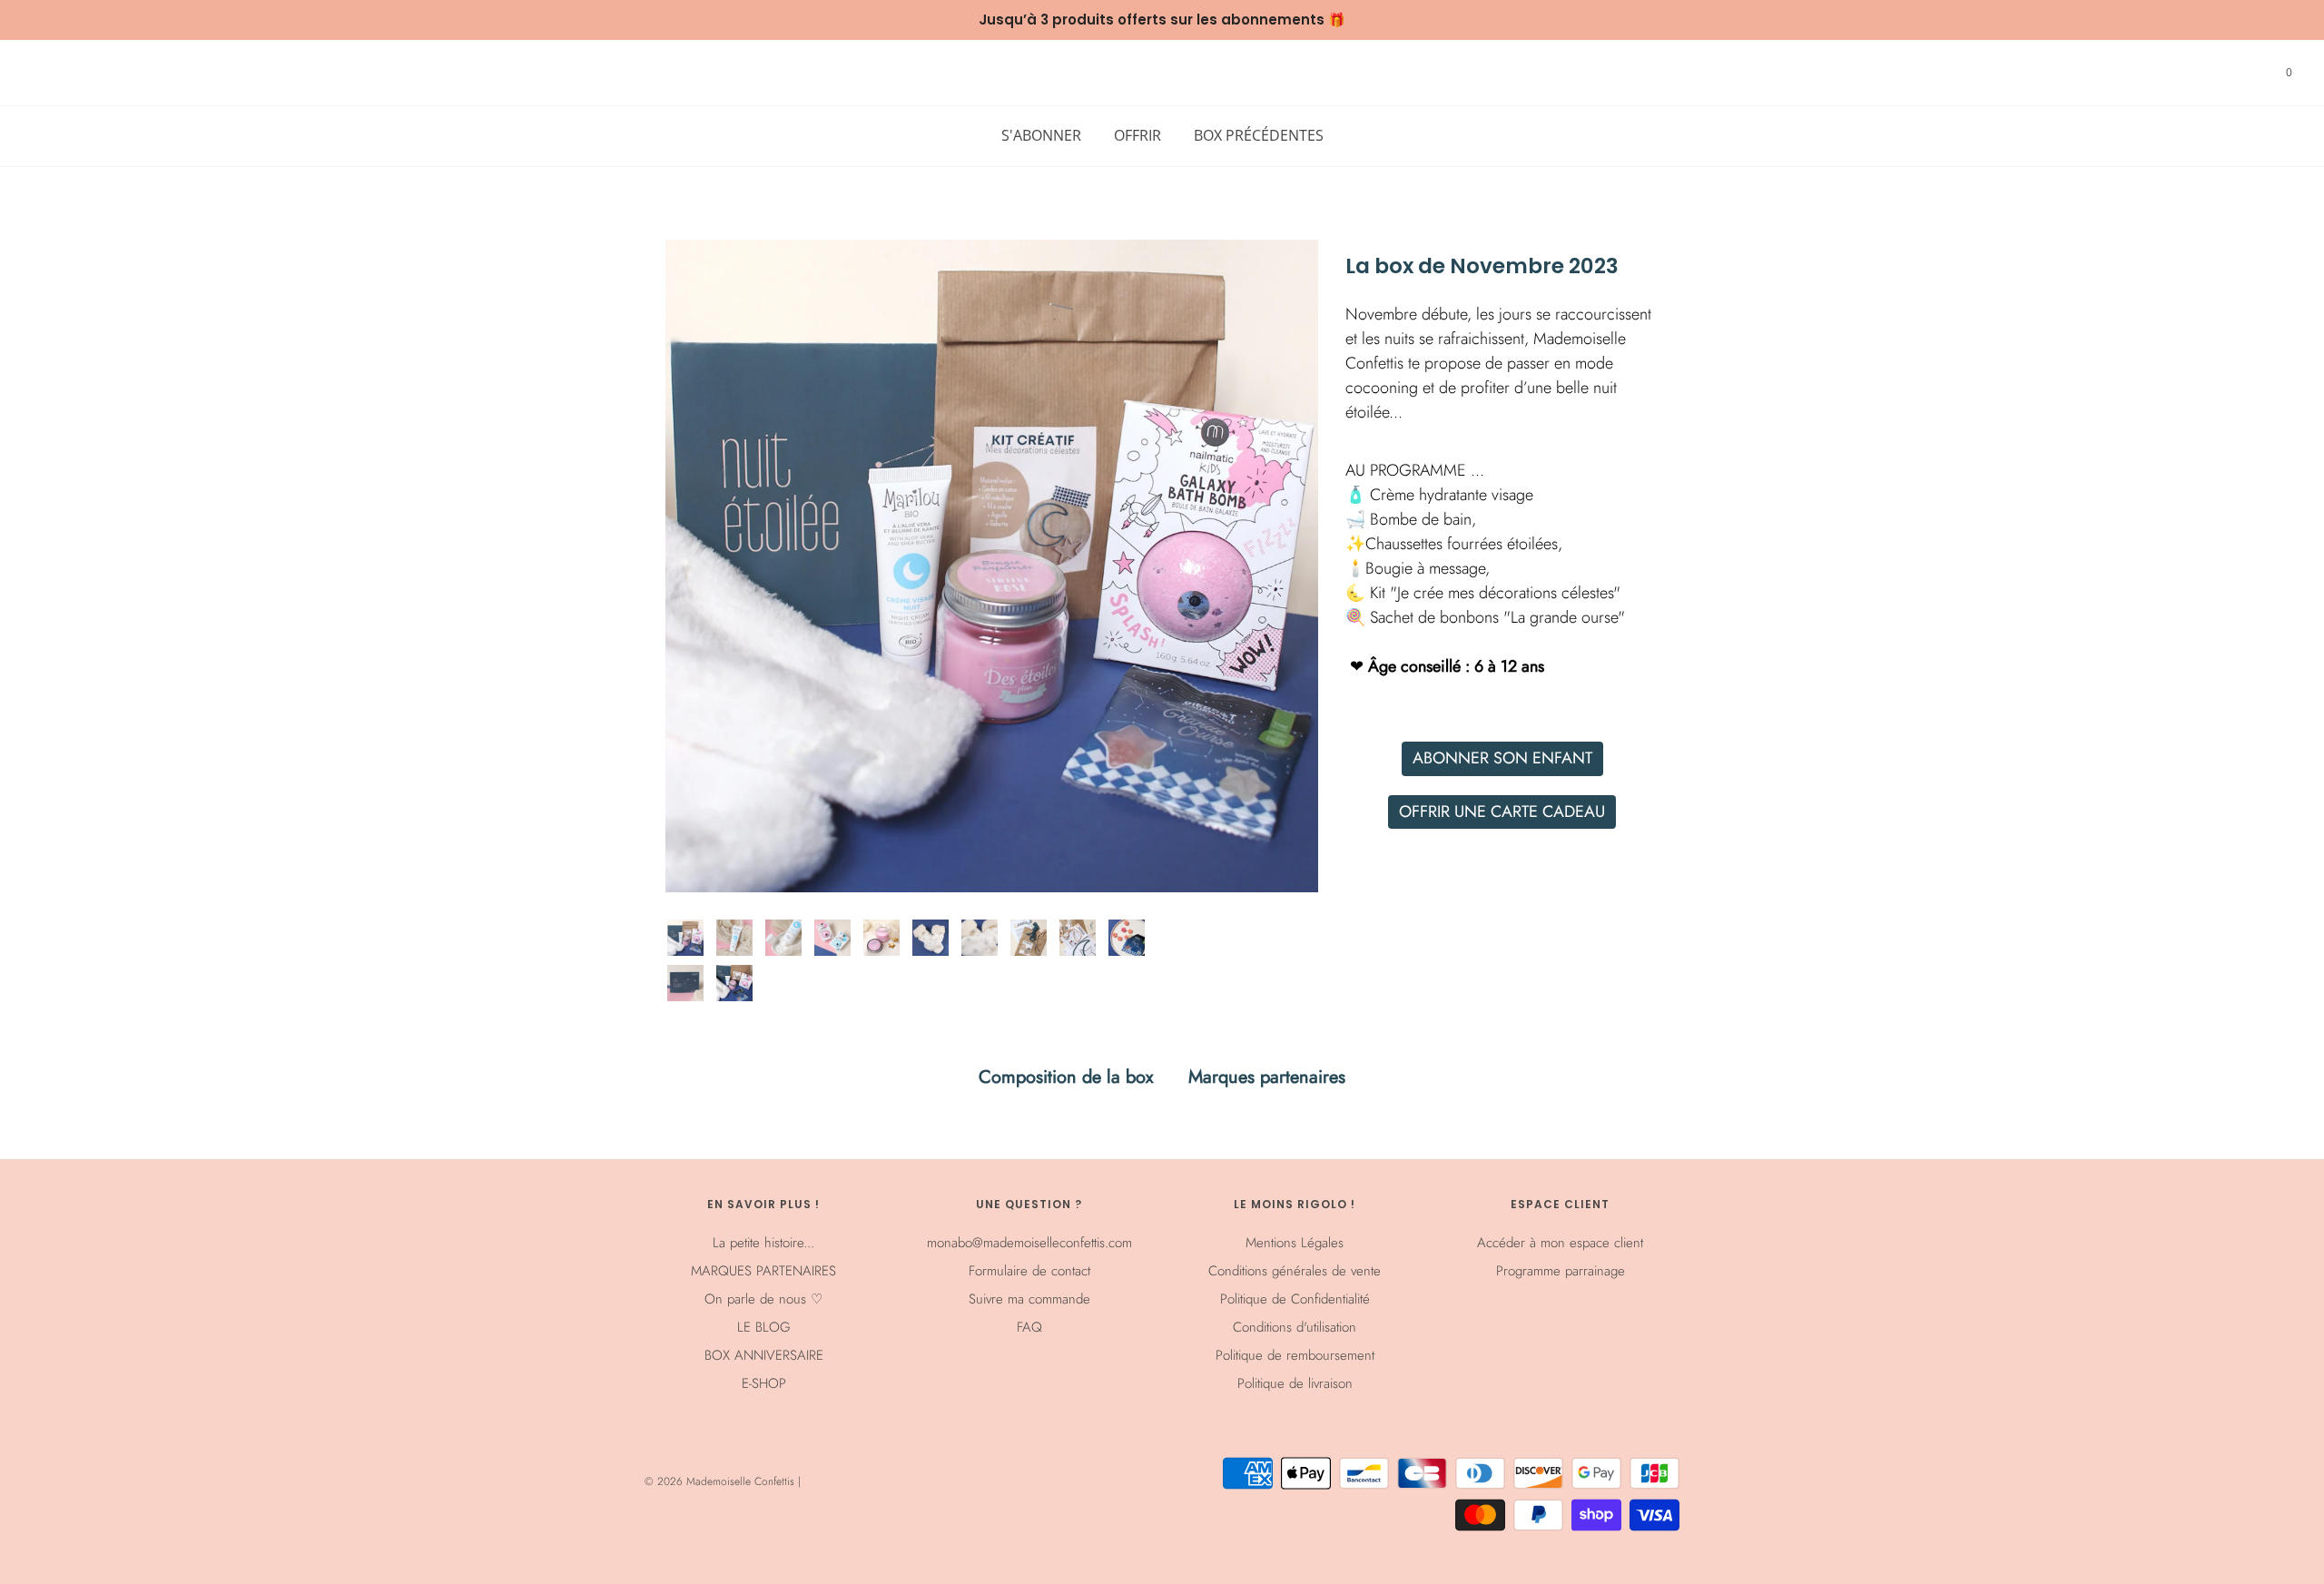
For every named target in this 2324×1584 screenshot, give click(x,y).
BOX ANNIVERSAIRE (764, 1355)
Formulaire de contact (1029, 1271)
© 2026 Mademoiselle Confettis (721, 1481)
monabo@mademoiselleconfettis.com (1029, 1243)
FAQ (1029, 1327)
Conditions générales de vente (1295, 1271)
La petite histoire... (763, 1243)
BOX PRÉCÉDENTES (1259, 135)
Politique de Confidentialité (1295, 1299)
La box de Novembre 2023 (1482, 267)
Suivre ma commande (1029, 1299)
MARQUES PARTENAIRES (763, 1271)
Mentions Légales (1295, 1243)
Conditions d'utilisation (1295, 1327)
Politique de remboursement (1295, 1355)
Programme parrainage (1561, 1271)
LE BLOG (764, 1327)
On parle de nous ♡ (763, 1299)
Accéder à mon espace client (1560, 1243)
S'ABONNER (1041, 135)
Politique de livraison (1295, 1383)
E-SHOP (764, 1383)
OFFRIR (1137, 135)
